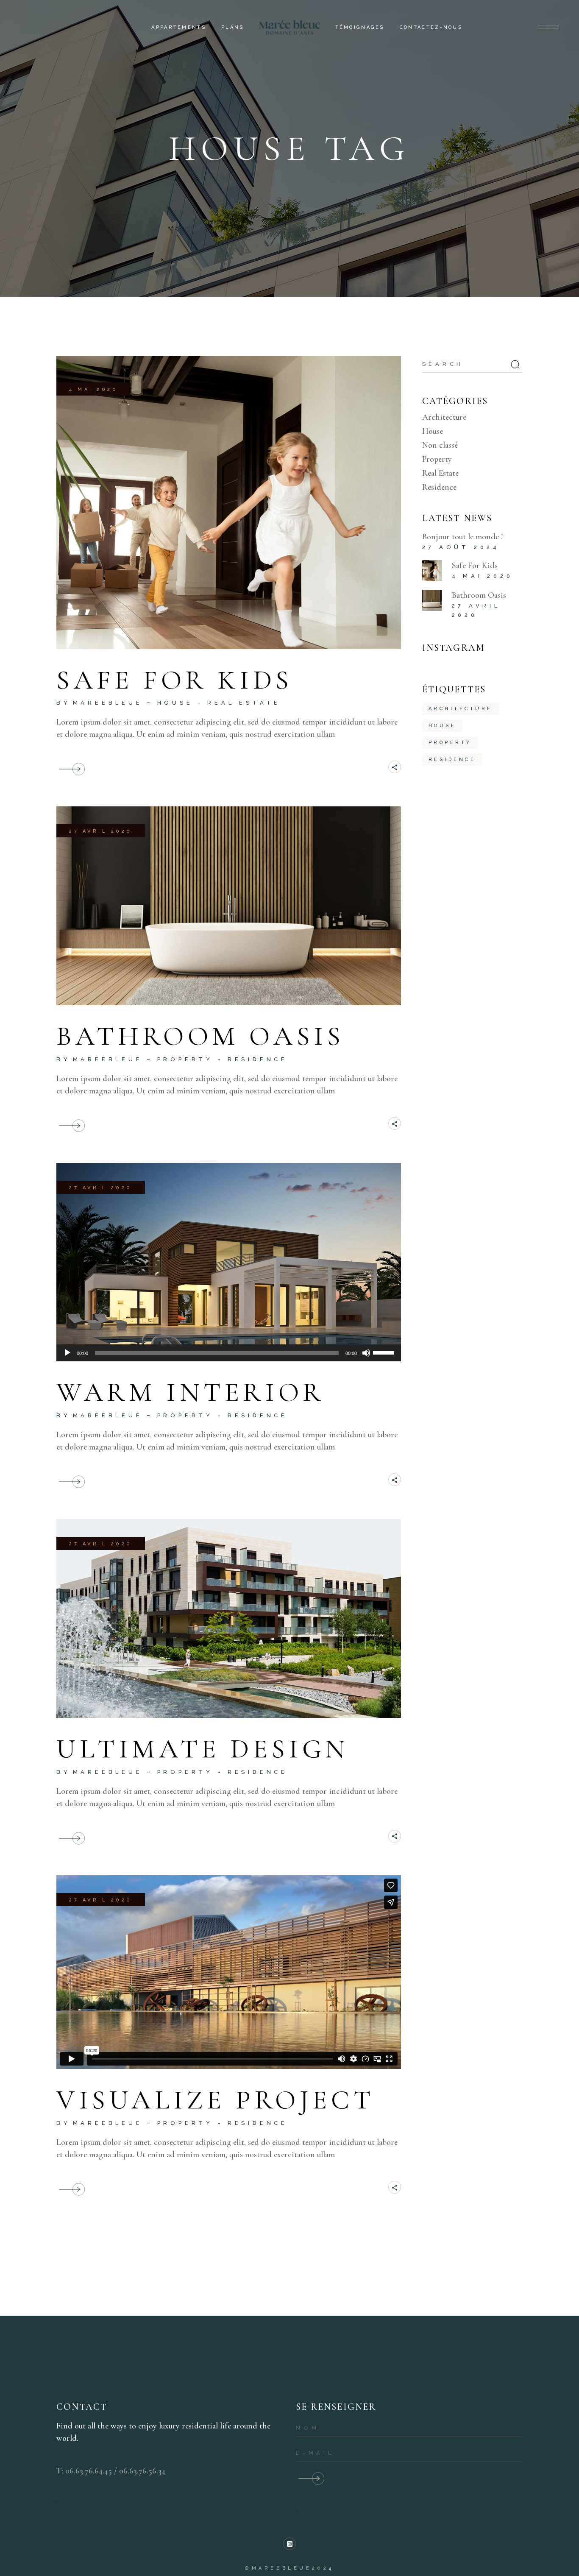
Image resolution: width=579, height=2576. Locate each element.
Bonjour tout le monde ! (463, 537)
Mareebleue (108, 703)
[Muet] (366, 1353)
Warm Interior (191, 1392)
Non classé (440, 445)
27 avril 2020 (101, 831)
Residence (258, 1059)
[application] (229, 1353)
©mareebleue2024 (289, 2568)
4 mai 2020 (93, 389)
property (450, 743)
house (443, 726)
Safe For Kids (175, 680)
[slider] (385, 1352)
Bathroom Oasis (200, 1036)
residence (452, 760)
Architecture (444, 417)
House (175, 703)
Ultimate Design (203, 1749)
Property (185, 1059)
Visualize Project (215, 2100)
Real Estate (244, 703)
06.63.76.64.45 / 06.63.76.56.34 (115, 2471)
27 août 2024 (461, 547)
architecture (461, 709)
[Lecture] (67, 1353)
